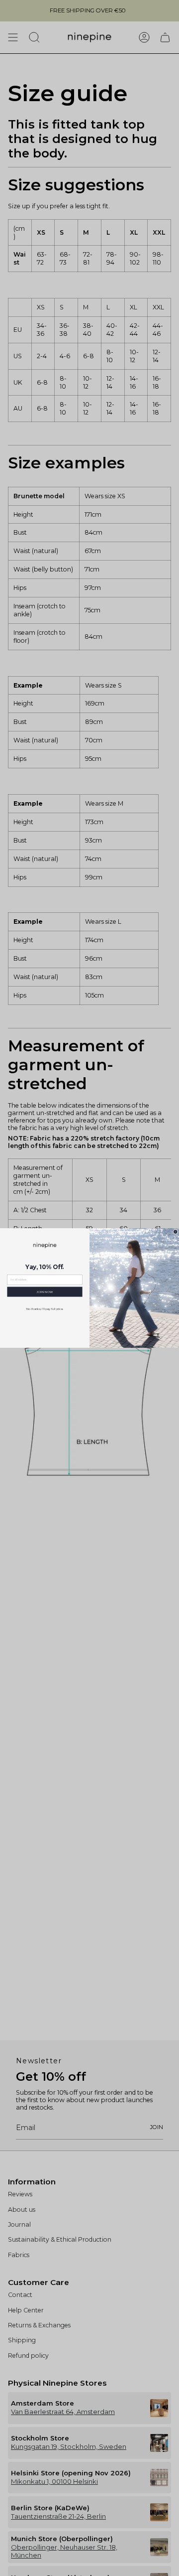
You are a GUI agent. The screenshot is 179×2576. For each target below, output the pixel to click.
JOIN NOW (45, 1292)
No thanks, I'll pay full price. (45, 1309)
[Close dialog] (176, 1232)
